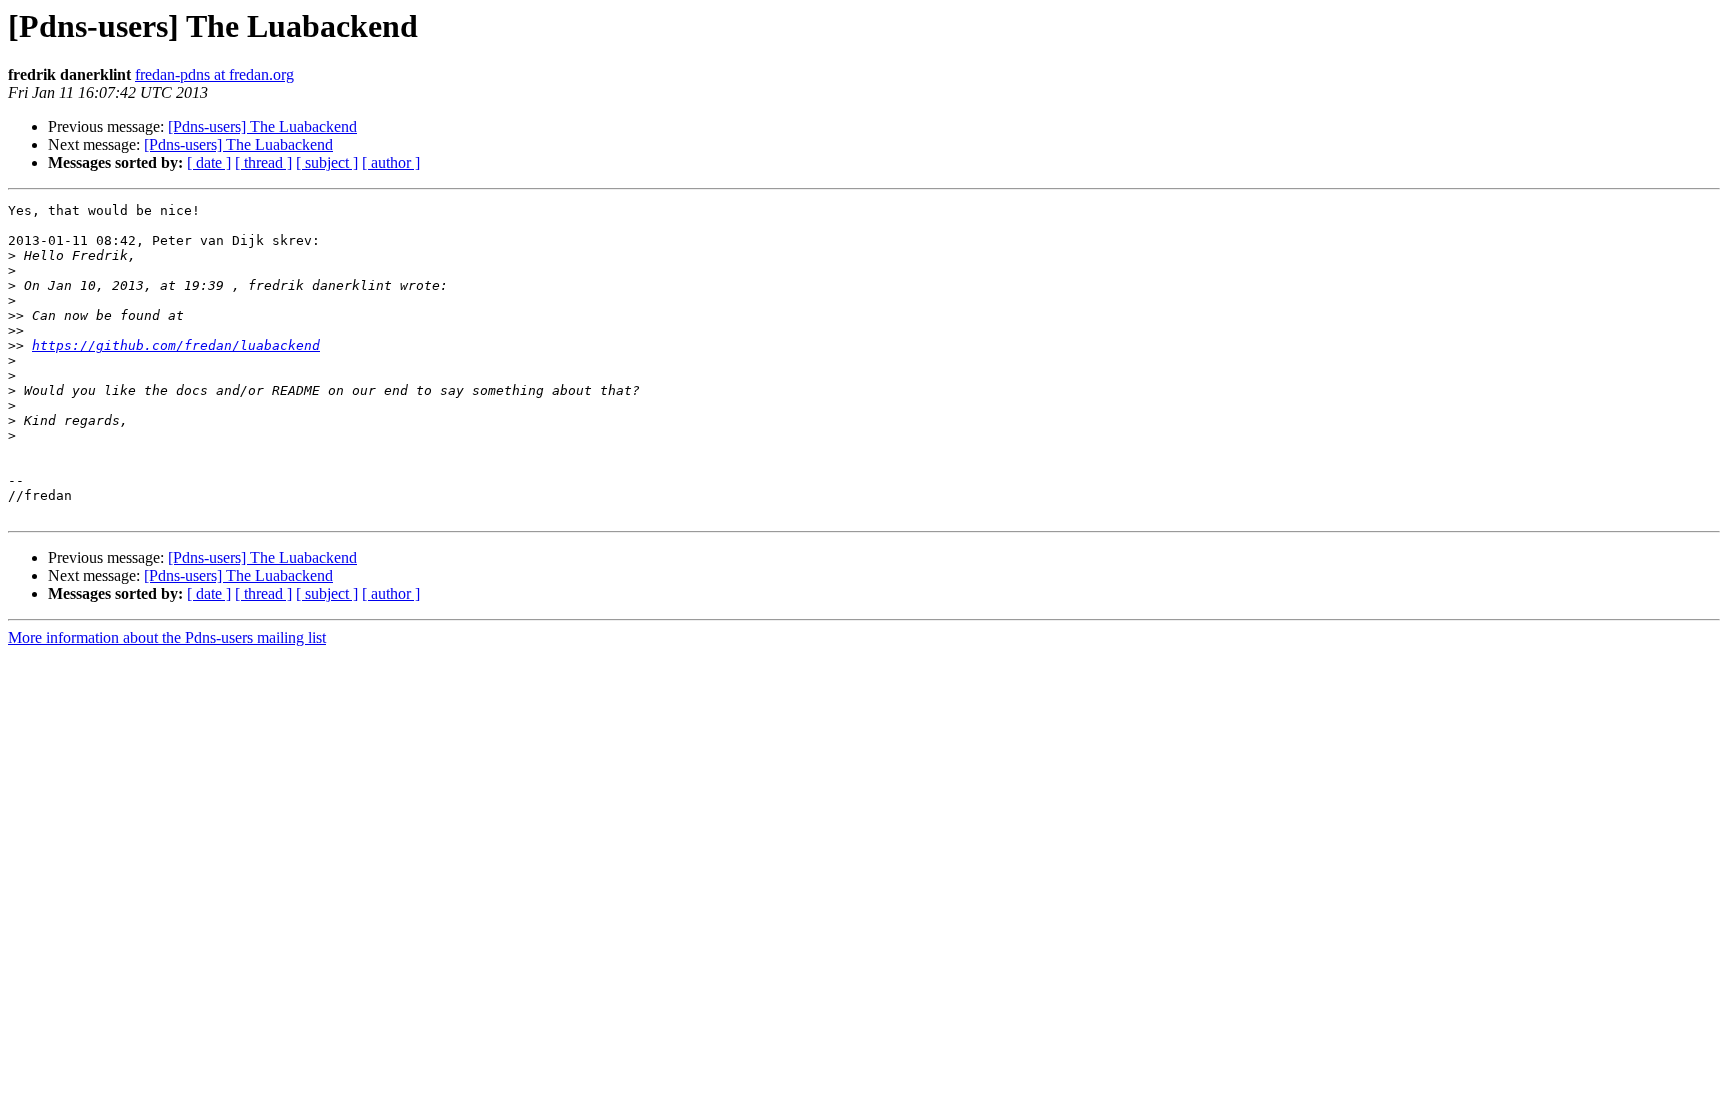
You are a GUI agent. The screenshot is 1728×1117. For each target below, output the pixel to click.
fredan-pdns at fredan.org (214, 74)
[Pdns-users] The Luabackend (262, 126)
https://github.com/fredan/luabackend (176, 345)
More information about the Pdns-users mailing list (167, 637)
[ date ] (209, 162)
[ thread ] (263, 162)
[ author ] (391, 162)
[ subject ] (327, 162)
